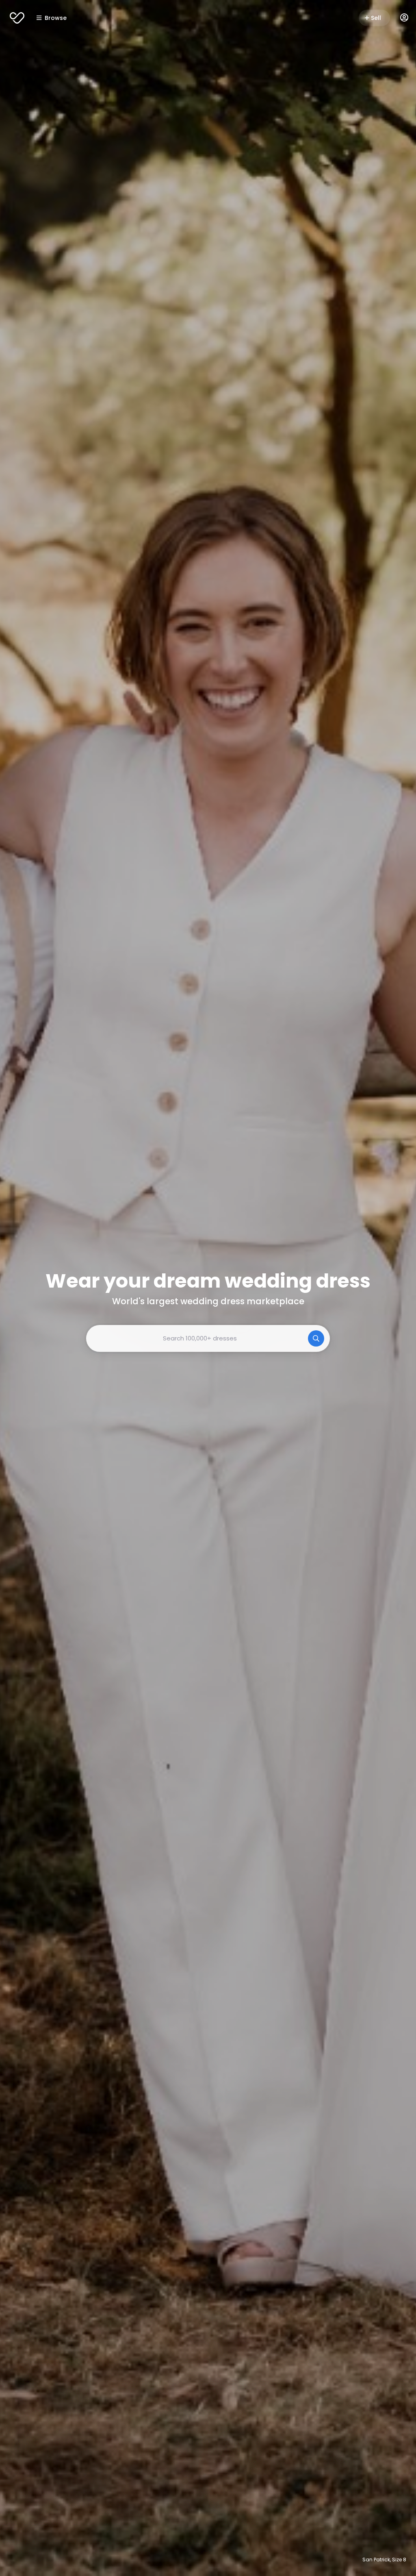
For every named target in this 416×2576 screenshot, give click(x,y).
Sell (376, 18)
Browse (56, 18)
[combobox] (208, 1338)
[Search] (316, 1338)
